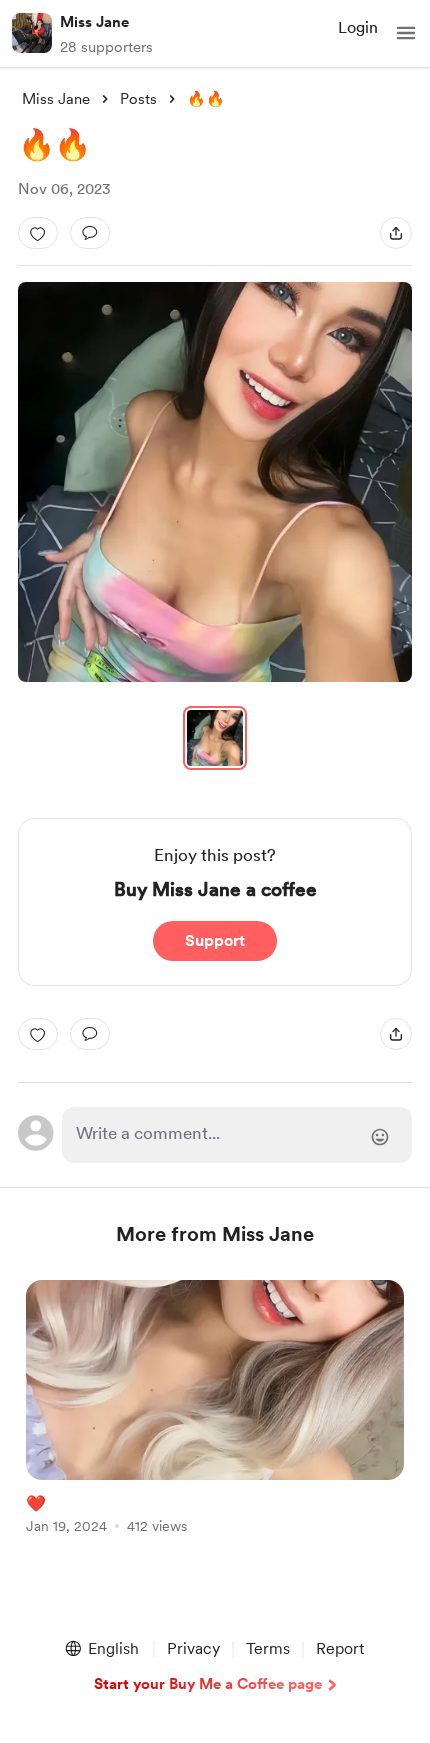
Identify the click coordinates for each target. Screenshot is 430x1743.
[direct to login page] (237, 1135)
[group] (215, 1418)
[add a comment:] (90, 233)
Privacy (193, 1648)
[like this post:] (38, 233)
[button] (406, 33)
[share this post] (396, 233)
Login (358, 27)
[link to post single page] (215, 1410)
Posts (138, 99)
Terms (268, 1648)
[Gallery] (215, 482)
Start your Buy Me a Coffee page (208, 1684)
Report (340, 1648)
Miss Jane (94, 22)
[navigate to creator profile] (32, 33)
